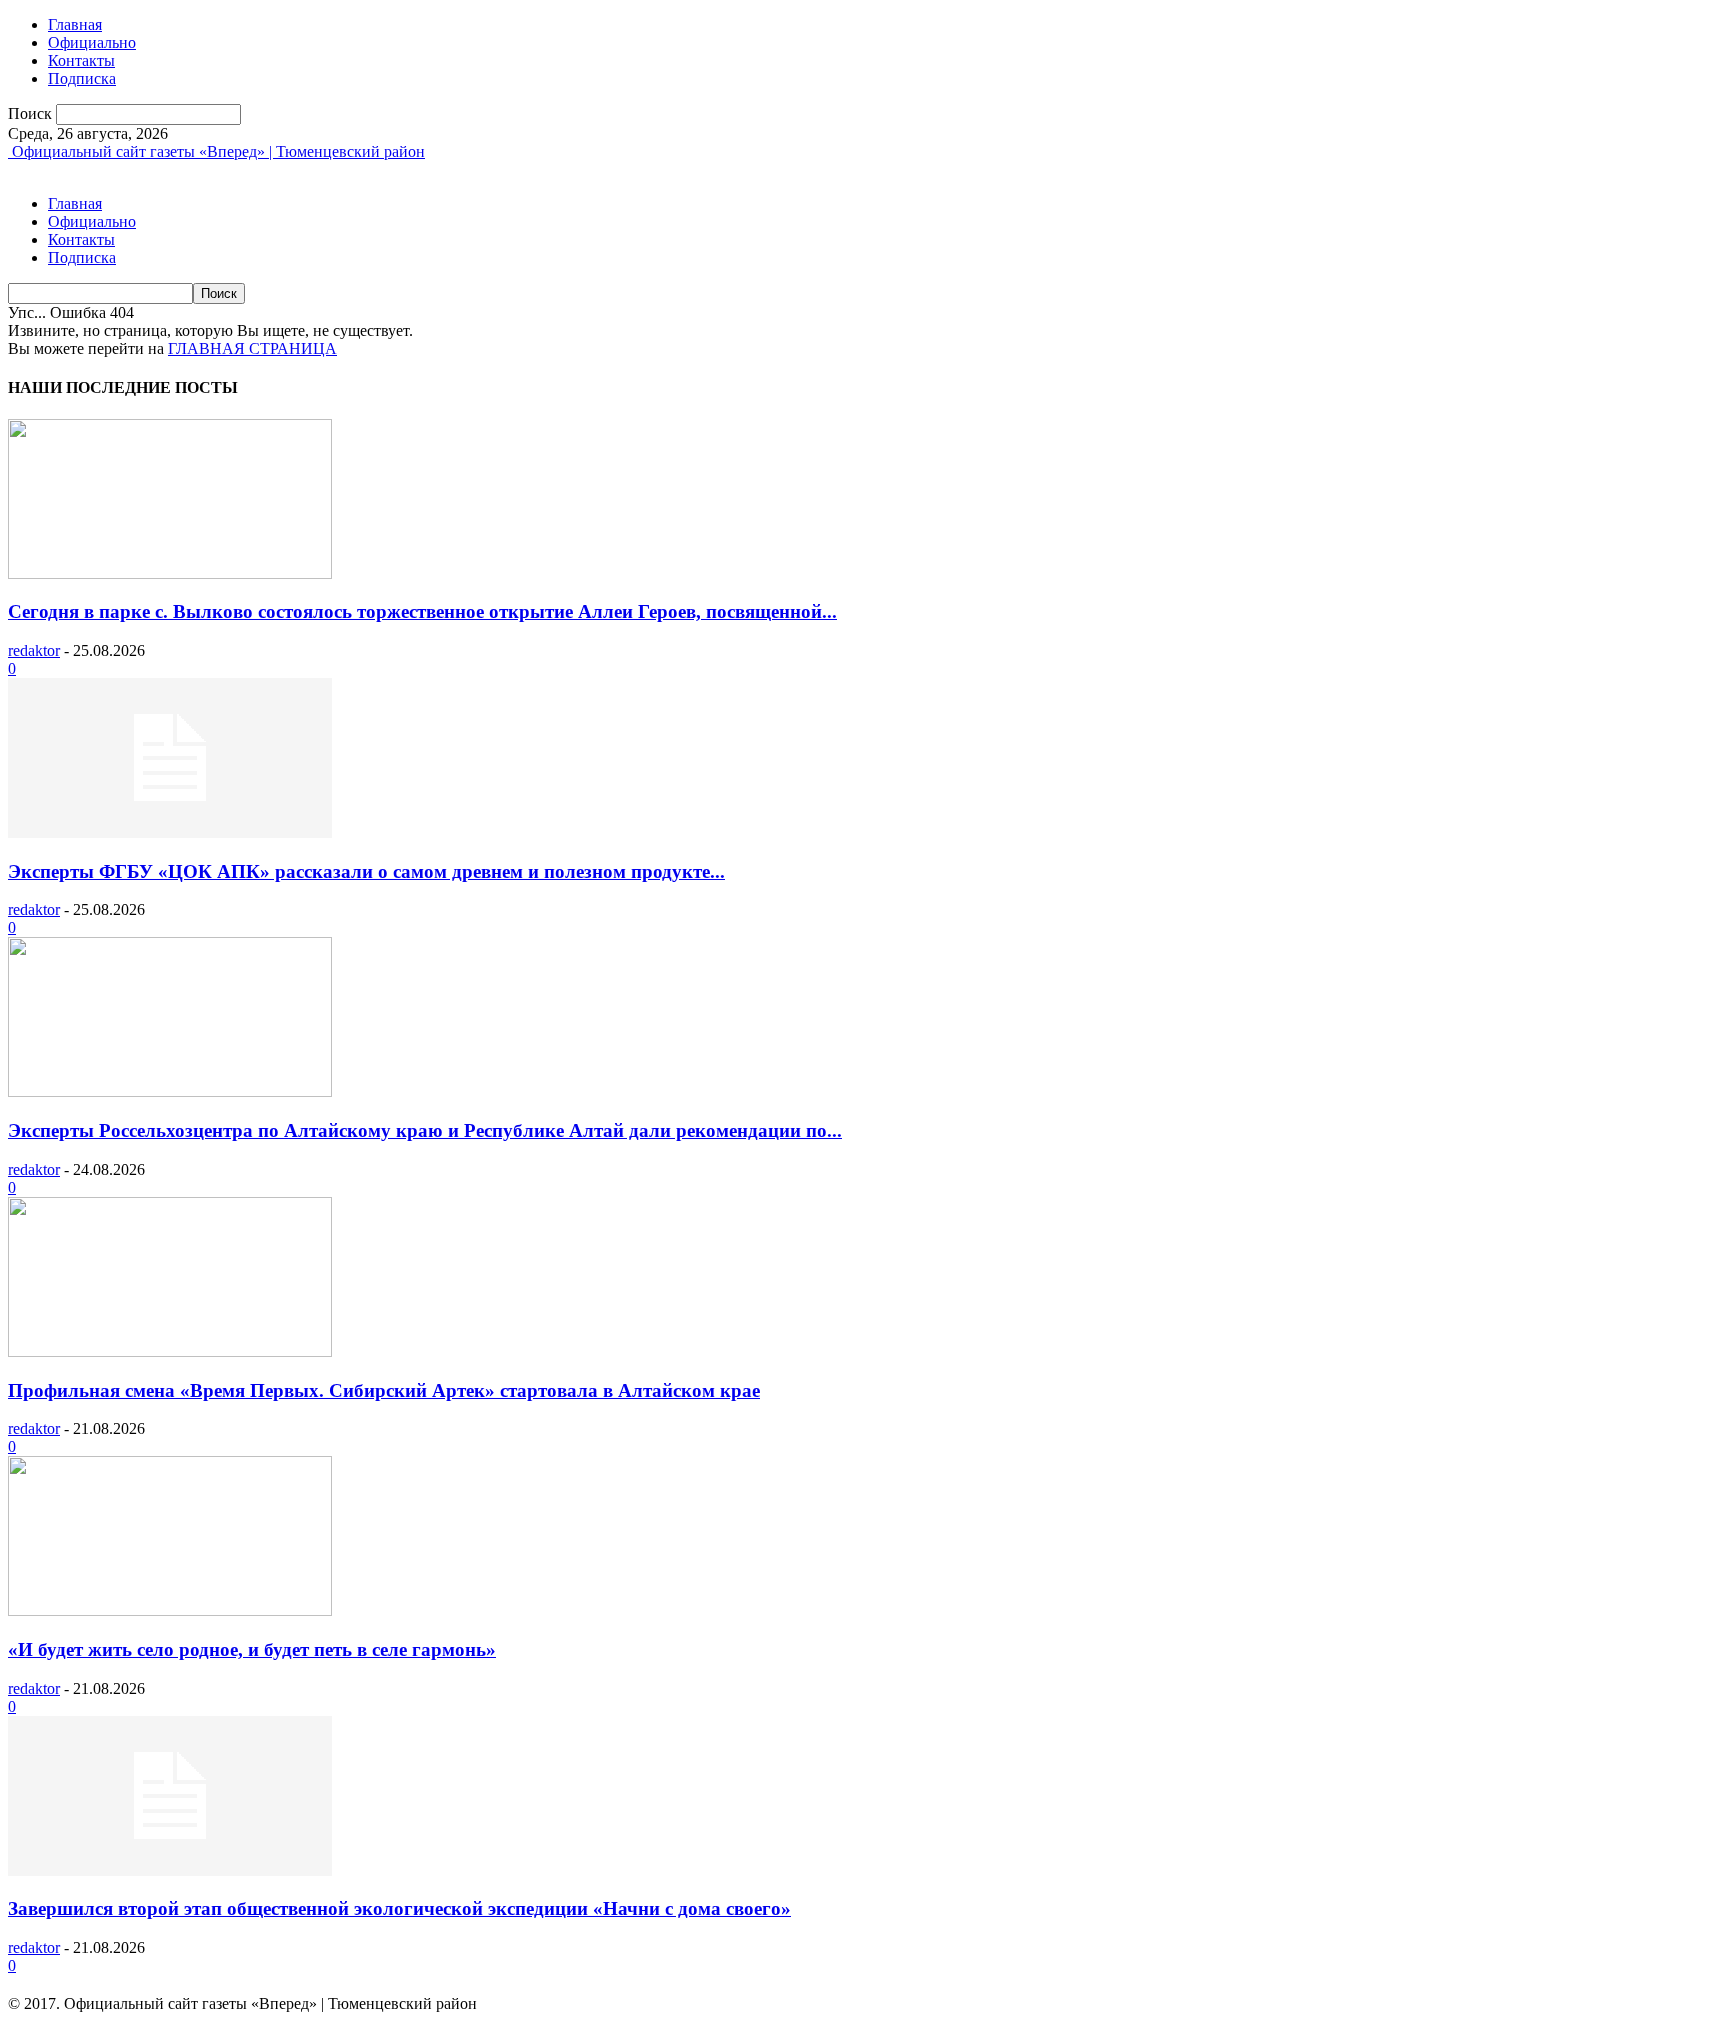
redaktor (34, 650)
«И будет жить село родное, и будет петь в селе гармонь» (252, 1649)
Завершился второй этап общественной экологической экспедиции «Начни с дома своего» (399, 1908)
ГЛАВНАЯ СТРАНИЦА (252, 348)
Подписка (82, 78)
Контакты (81, 60)
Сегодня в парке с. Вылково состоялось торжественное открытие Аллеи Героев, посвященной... (422, 611)
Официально (92, 42)
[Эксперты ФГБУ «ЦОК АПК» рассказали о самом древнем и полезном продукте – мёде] (170, 832)
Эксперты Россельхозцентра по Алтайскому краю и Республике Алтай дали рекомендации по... (425, 1130)
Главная (75, 24)
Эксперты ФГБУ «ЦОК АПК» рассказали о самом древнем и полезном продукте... (366, 871)
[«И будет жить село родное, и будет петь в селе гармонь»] (170, 1610)
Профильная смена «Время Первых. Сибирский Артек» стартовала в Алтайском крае (384, 1390)
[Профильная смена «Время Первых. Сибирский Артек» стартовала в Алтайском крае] (170, 1351)
